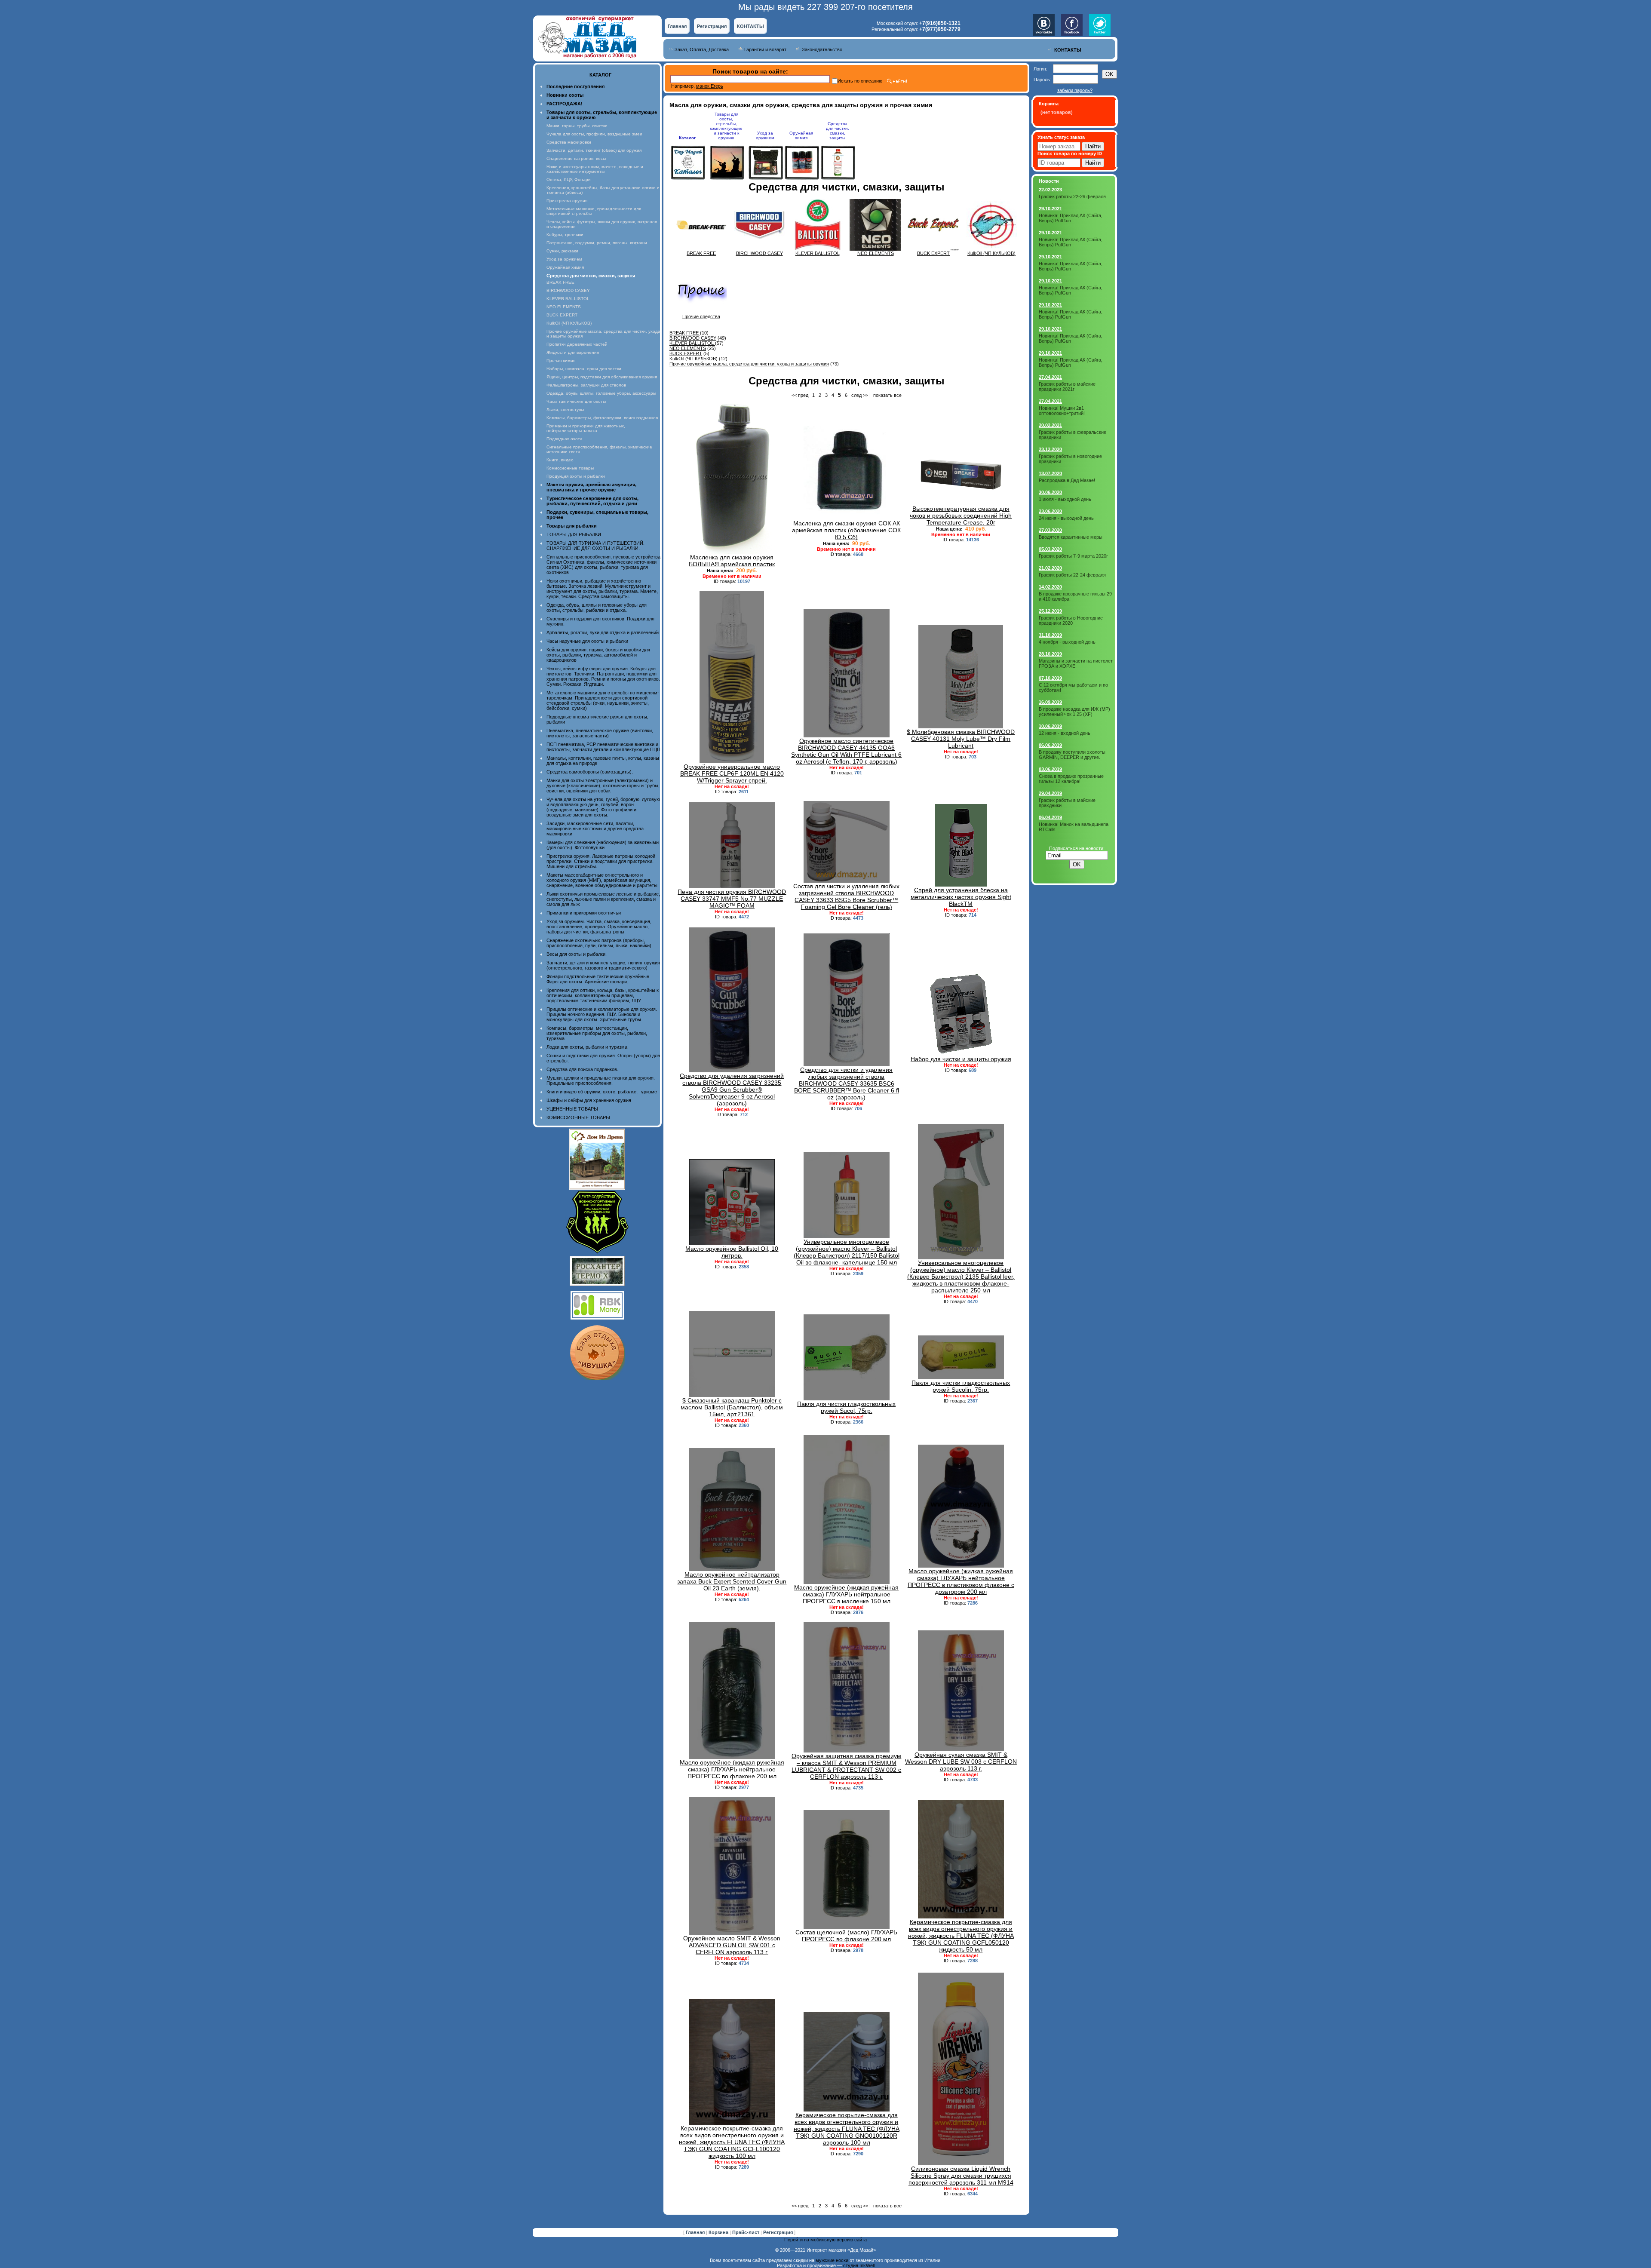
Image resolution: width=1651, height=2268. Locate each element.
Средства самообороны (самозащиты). (590, 772)
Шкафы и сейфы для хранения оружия (589, 1100)
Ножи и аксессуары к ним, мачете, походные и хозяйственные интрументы (595, 169)
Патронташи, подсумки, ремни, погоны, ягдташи (597, 243)
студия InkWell (859, 2265)
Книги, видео (560, 460)
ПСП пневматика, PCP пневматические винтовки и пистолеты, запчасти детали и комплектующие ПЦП (603, 747)
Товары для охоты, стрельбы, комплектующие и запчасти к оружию (726, 126)
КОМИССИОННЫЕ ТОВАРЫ (578, 1117)
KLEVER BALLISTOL (568, 299)
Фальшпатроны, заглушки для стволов (586, 385)
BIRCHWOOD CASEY (568, 290)
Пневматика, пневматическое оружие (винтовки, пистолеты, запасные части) (600, 733)
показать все (887, 395)
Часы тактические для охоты (576, 401)
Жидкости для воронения (573, 352)
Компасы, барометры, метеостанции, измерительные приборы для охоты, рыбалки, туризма (597, 1033)
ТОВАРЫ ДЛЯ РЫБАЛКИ (574, 534)
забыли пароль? (1075, 90)
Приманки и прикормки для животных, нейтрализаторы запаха (586, 428)
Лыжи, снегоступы (565, 410)
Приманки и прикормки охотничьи (584, 913)
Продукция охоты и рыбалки (576, 476)
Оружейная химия (565, 267)
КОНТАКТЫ (750, 26)
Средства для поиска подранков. (582, 1069)
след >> (860, 395)
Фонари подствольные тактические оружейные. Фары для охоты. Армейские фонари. (598, 979)
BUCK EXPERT (562, 315)
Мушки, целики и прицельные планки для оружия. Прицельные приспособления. (601, 1080)
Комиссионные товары (570, 468)
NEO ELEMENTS (564, 307)
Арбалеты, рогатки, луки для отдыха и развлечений (603, 632)
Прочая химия (561, 361)
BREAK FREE (560, 282)
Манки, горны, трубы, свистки (577, 126)
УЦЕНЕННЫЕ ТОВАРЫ (572, 1109)
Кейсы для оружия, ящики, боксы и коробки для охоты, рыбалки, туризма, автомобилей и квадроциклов (598, 655)
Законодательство (822, 49)
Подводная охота (565, 439)
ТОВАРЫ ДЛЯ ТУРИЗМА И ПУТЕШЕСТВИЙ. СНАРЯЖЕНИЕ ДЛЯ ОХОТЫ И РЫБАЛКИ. (595, 546)
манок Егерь (710, 86)
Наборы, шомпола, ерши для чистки (584, 369)
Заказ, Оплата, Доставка (702, 49)
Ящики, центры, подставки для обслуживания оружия (602, 377)
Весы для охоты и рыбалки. (577, 954)
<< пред (800, 395)
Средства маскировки (569, 142)
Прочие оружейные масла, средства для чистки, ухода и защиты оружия (749, 364)
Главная (677, 26)
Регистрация (712, 26)
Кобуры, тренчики (565, 235)
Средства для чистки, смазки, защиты (838, 131)
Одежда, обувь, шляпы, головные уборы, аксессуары (601, 393)
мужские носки (832, 2260)
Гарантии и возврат (765, 49)
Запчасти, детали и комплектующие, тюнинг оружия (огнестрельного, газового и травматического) (603, 965)
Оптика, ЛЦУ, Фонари (569, 180)
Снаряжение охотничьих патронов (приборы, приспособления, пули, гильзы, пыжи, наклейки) (599, 943)
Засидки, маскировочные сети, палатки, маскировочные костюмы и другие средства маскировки (595, 829)
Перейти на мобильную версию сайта (825, 2240)
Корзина (719, 2232)
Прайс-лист (746, 2232)
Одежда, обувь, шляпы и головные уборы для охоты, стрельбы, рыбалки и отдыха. (597, 608)
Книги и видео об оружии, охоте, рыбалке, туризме (602, 1092)
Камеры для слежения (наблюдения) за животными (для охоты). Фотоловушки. (603, 845)
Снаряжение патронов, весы (576, 158)
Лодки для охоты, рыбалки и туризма (587, 1047)
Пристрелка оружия (567, 201)
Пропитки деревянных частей (577, 344)
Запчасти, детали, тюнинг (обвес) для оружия (594, 150)
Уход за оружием (564, 259)
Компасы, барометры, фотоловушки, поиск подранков (602, 418)
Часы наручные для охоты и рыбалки (587, 641)
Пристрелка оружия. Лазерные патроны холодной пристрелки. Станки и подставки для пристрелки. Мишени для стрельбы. (601, 861)
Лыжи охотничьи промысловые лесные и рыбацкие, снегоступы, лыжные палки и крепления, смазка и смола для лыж (603, 899)
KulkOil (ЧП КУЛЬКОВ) (569, 323)
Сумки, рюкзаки (562, 251)
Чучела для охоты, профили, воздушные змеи (594, 134)
